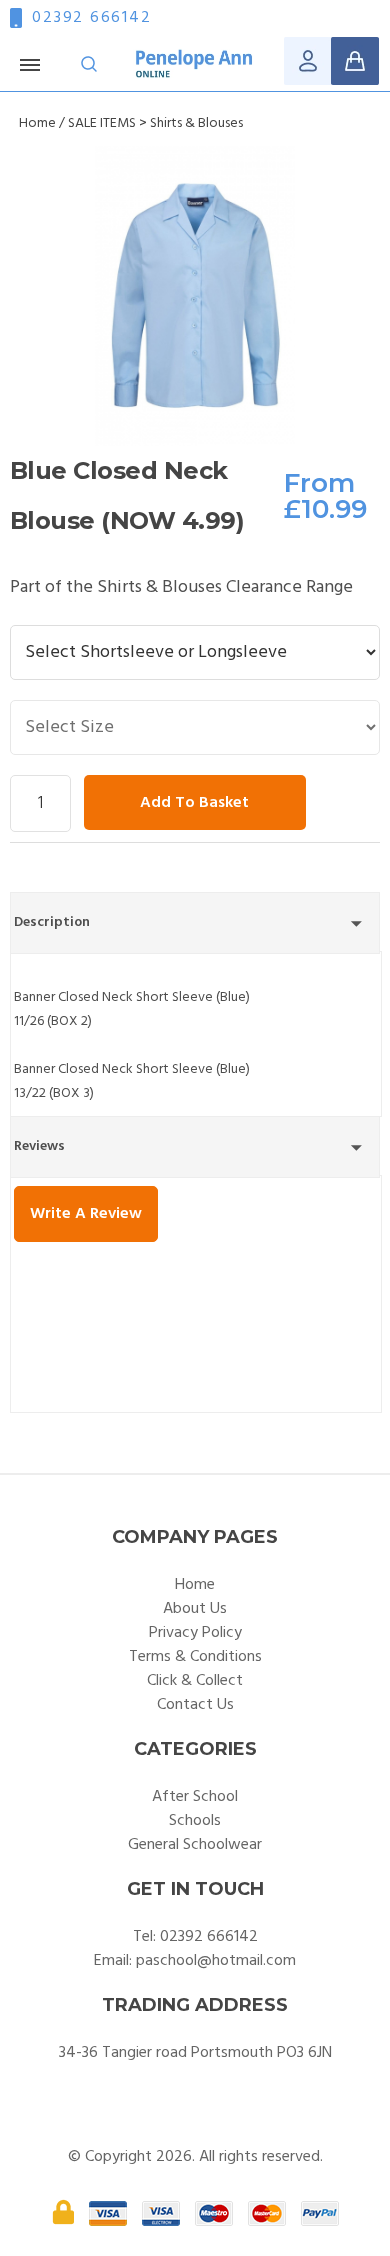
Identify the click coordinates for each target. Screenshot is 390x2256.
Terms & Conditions (195, 1657)
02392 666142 (91, 18)
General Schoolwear (195, 1845)
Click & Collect (195, 1681)
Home (37, 123)
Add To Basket (194, 803)
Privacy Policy (195, 1633)
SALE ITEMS (102, 123)
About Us (195, 1609)
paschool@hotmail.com (216, 1961)
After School (195, 1797)
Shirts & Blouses (196, 123)
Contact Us (195, 1705)
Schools (195, 1821)
